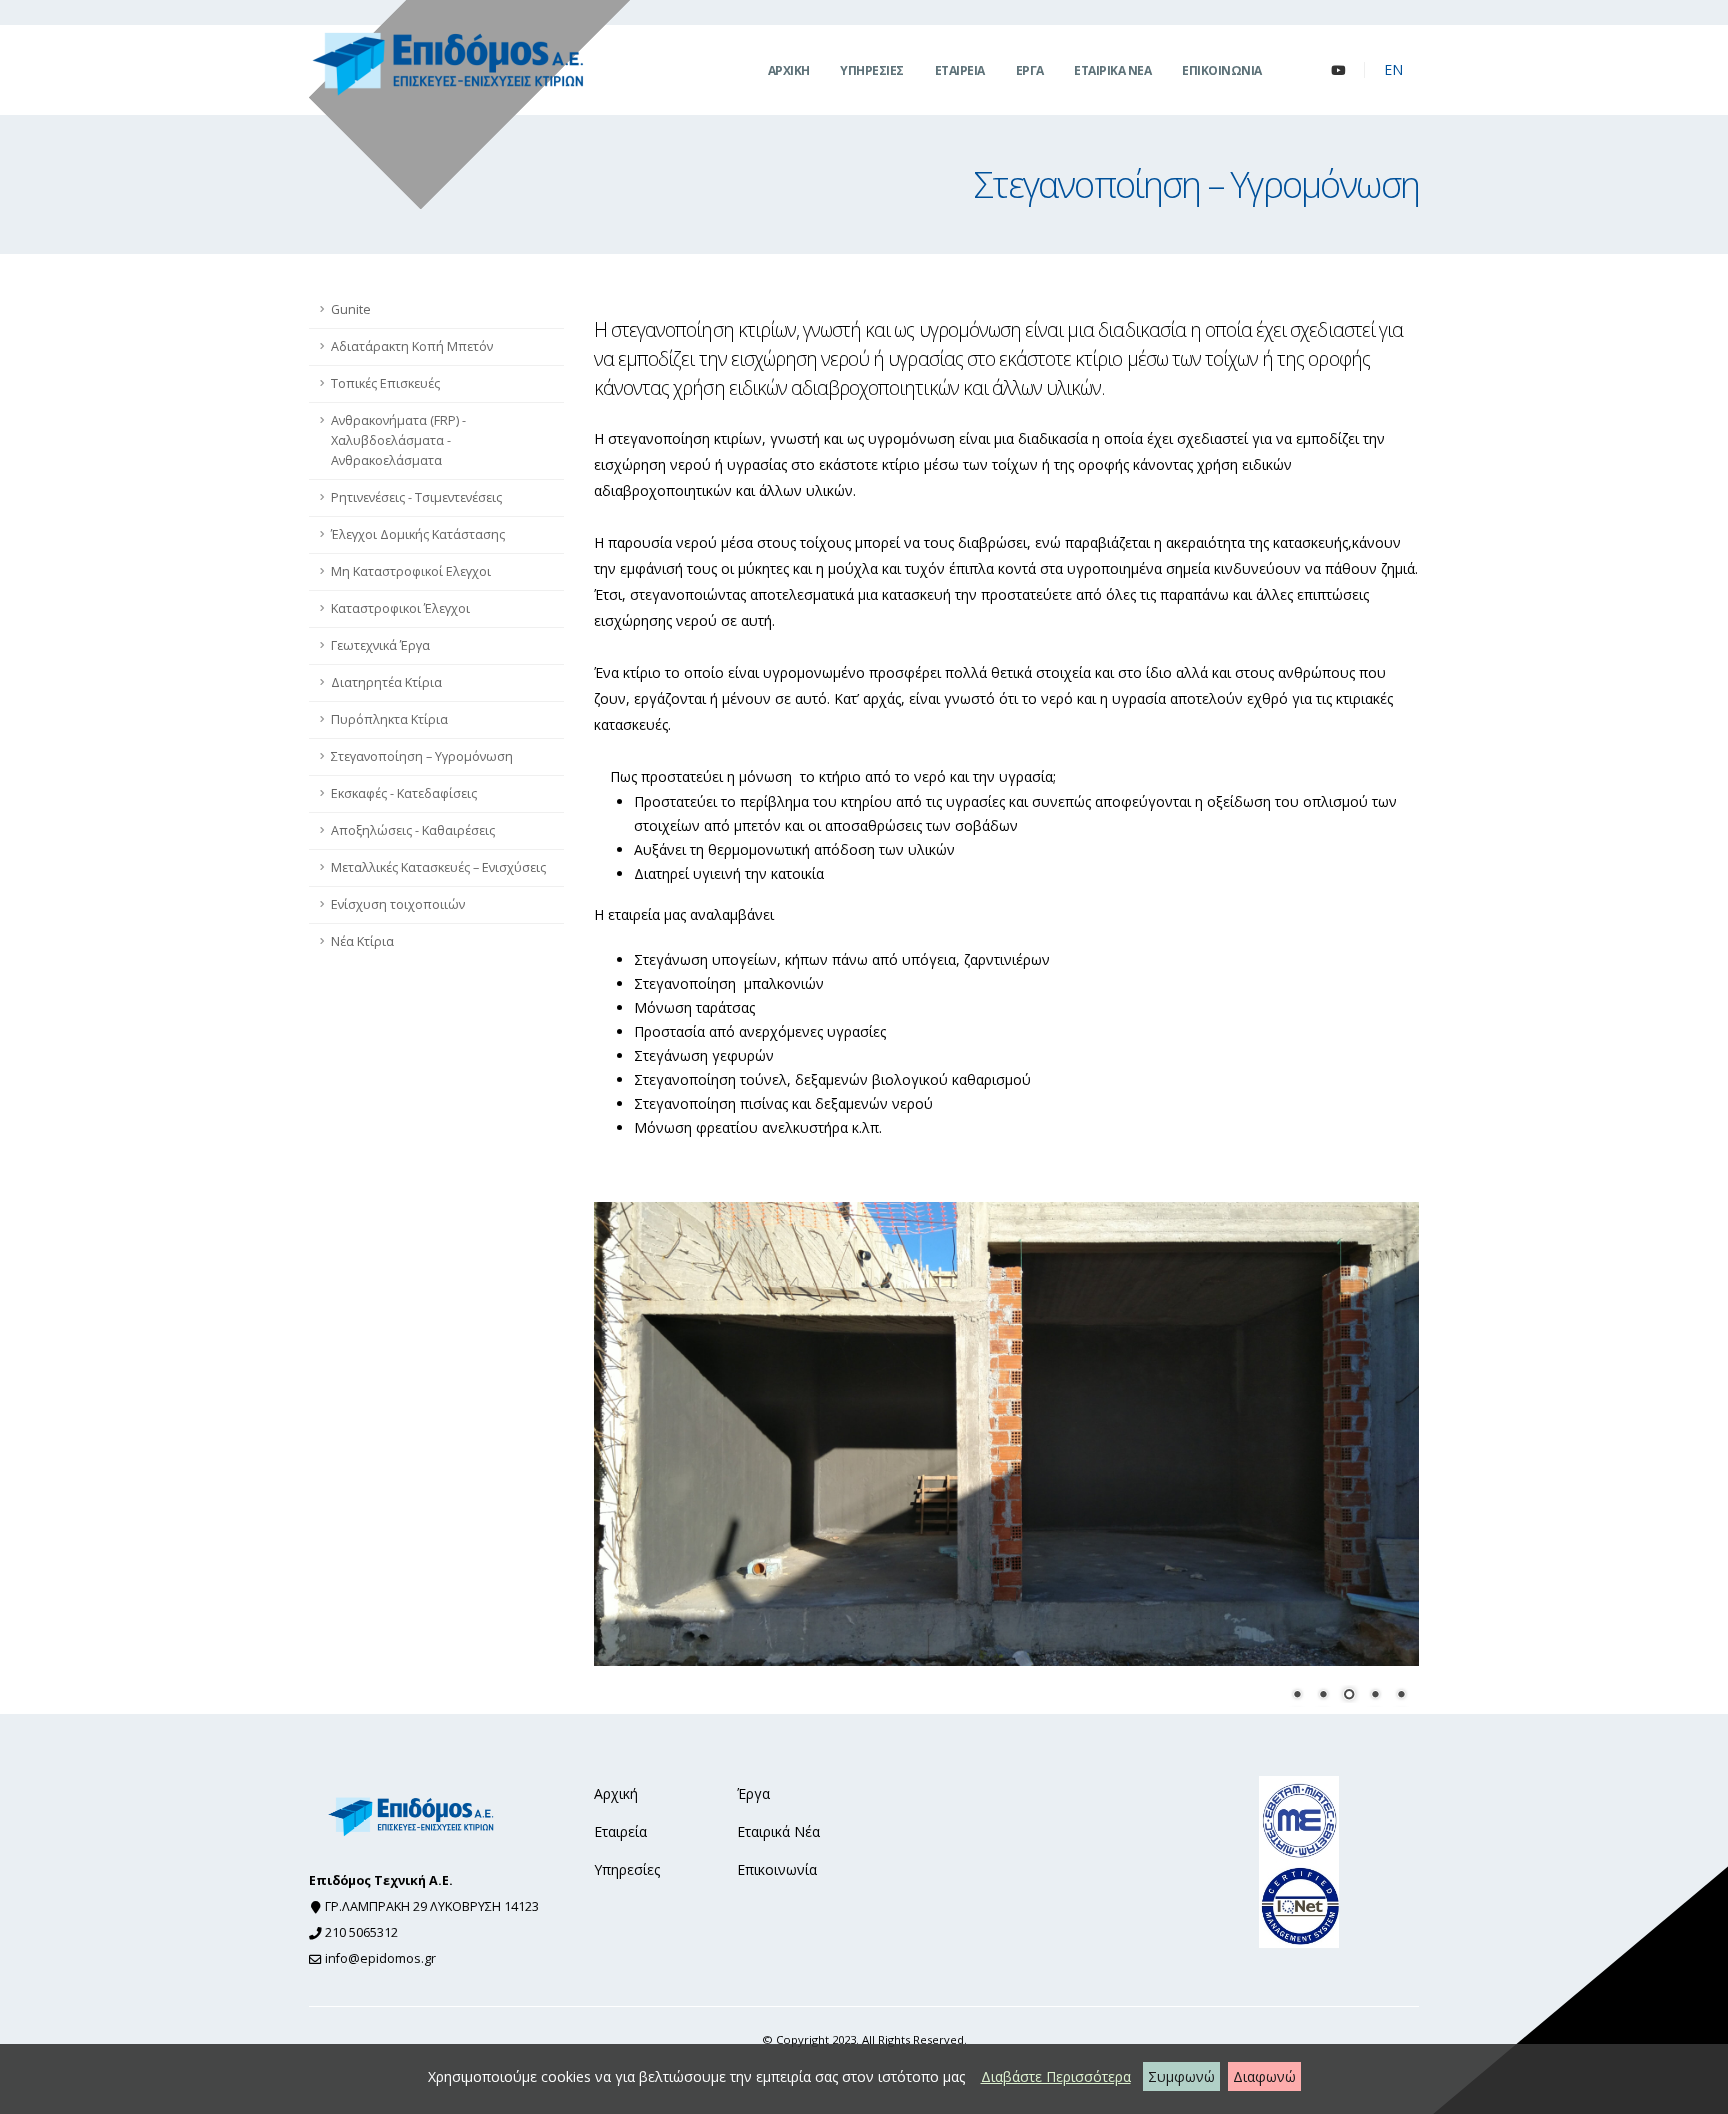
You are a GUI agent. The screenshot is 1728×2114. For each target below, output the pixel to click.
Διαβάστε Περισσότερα (1056, 2076)
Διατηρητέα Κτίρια (386, 682)
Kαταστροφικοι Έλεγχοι (400, 608)
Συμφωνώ (1181, 2076)
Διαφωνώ (1264, 2076)
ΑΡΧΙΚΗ (789, 70)
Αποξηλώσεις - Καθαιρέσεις (413, 830)
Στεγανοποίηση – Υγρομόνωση (422, 756)
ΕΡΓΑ (1030, 70)
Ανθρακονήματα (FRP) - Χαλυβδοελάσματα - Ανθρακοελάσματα (398, 440)
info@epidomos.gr (380, 1958)
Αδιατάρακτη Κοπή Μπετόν (412, 346)
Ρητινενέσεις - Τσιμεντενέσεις (416, 497)
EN (1393, 69)
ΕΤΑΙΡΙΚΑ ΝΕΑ (1112, 70)
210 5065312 (361, 1932)
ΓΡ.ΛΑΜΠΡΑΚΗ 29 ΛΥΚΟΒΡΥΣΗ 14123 (432, 1906)
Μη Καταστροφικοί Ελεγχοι (411, 571)
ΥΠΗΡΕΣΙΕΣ (872, 70)
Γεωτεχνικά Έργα (380, 645)
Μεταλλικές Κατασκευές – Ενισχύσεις (438, 867)
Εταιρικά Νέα (778, 1831)
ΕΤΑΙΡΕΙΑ (960, 70)
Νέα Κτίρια (362, 941)
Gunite (351, 309)
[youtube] (1338, 70)
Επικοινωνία (777, 1869)
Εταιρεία (620, 1831)
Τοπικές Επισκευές (385, 383)
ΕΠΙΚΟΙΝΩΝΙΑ (1222, 70)
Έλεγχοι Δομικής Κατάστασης (418, 534)
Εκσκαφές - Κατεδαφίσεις (404, 793)
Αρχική (616, 1793)
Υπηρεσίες (627, 1869)
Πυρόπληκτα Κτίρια (389, 719)
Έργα (753, 1793)
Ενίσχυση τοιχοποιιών (398, 904)
